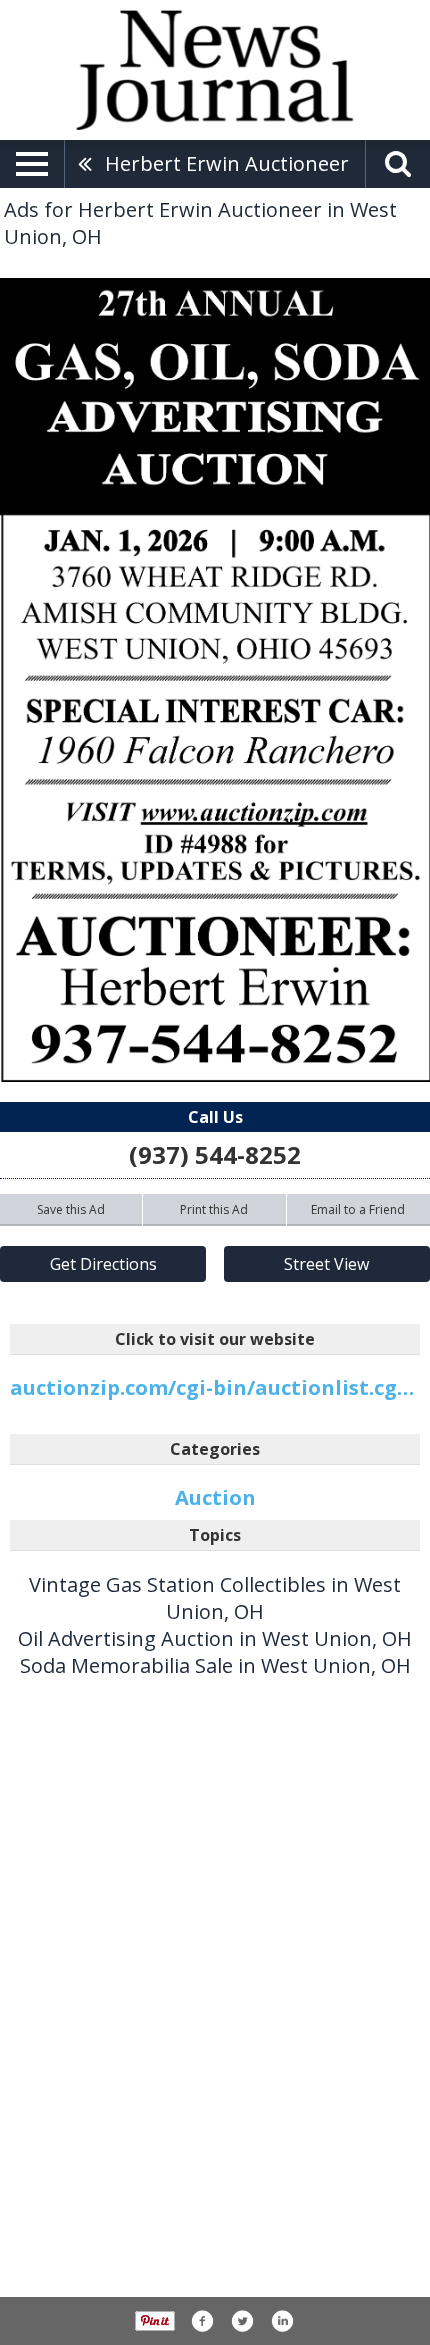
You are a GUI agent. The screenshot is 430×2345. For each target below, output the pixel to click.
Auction (215, 1497)
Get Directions (103, 1264)
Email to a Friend (358, 1209)
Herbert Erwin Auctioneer (227, 163)
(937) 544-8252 (215, 1154)
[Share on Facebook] (202, 2321)
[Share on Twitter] (242, 2321)
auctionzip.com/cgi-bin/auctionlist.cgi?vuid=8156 (215, 1387)
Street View (326, 1264)
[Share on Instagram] (282, 2321)
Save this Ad (71, 1209)
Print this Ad (214, 1209)
